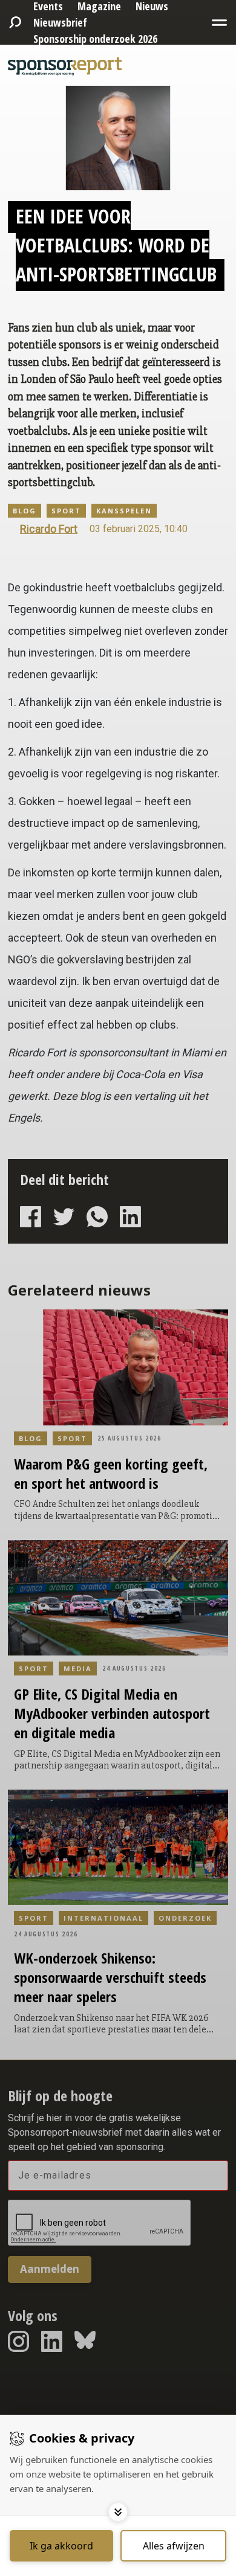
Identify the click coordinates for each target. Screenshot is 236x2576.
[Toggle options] (118, 2512)
